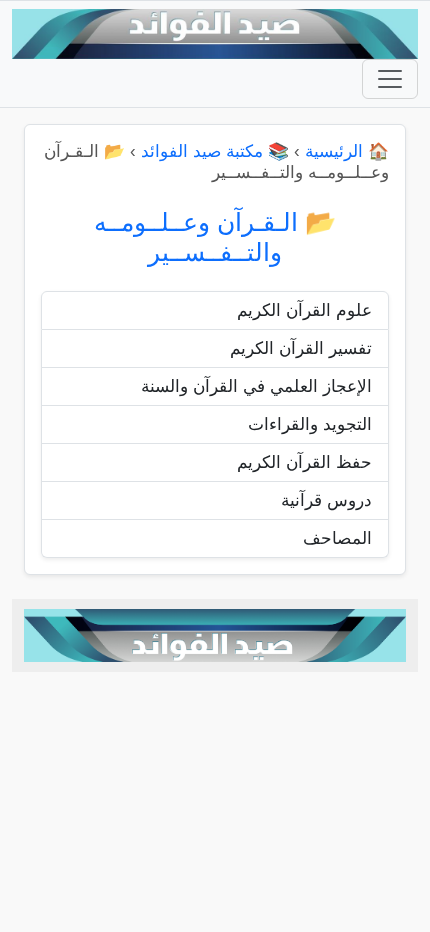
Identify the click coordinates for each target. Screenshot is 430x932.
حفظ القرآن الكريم (304, 462)
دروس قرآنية (326, 500)
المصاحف (337, 538)
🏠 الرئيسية (347, 151)
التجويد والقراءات (310, 424)
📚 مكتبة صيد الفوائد (215, 151)
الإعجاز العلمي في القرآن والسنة (256, 386)
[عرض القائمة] (390, 79)
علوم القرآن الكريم (304, 310)
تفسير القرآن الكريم (301, 348)
